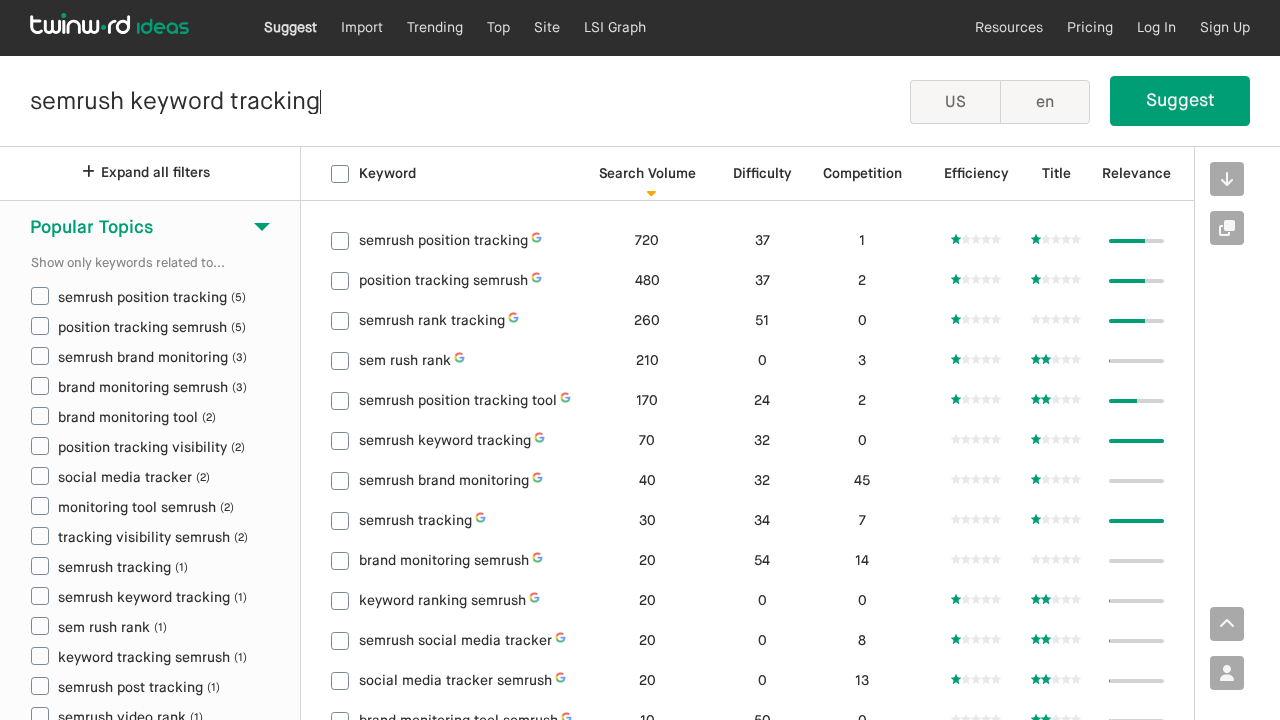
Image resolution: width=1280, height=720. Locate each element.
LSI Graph (615, 28)
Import (362, 28)
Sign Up (1225, 28)
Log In (1156, 28)
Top (498, 28)
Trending (435, 28)
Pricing (1090, 28)
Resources (1009, 28)
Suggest (290, 28)
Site (547, 28)
